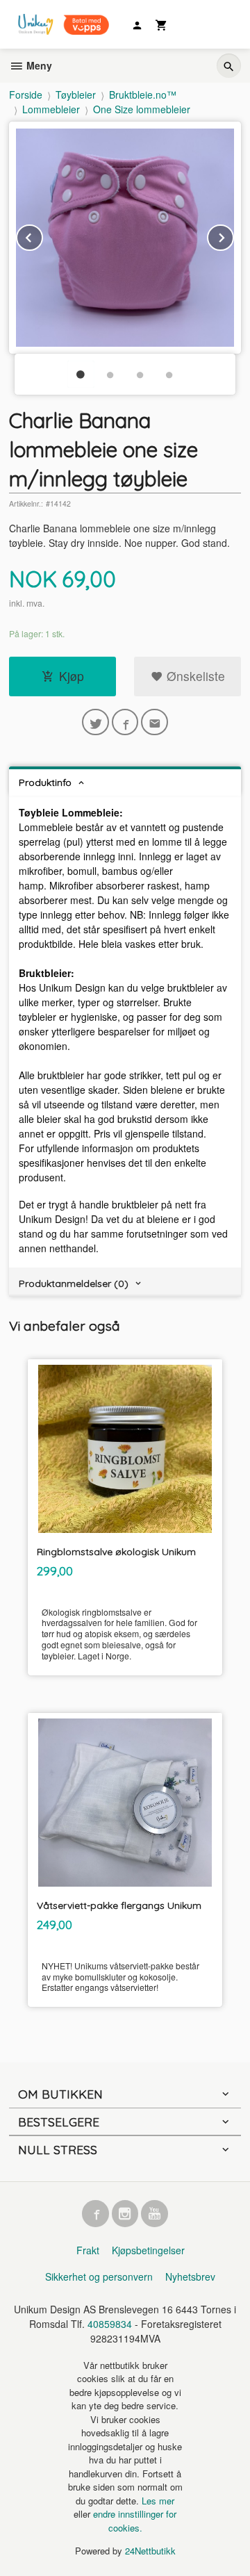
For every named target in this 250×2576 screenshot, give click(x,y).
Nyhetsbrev (190, 2276)
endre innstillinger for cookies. (135, 2521)
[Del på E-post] (155, 722)
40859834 (110, 2324)
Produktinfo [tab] (45, 782)
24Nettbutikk (150, 2551)
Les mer (158, 2501)
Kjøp (72, 676)
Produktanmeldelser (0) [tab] (74, 1283)
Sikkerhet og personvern (99, 2276)
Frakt (88, 2250)
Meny (38, 65)
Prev (42, 235)
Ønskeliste (194, 676)
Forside (26, 95)
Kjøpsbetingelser (148, 2250)
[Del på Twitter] (95, 722)
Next (233, 235)
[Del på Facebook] (125, 722)
